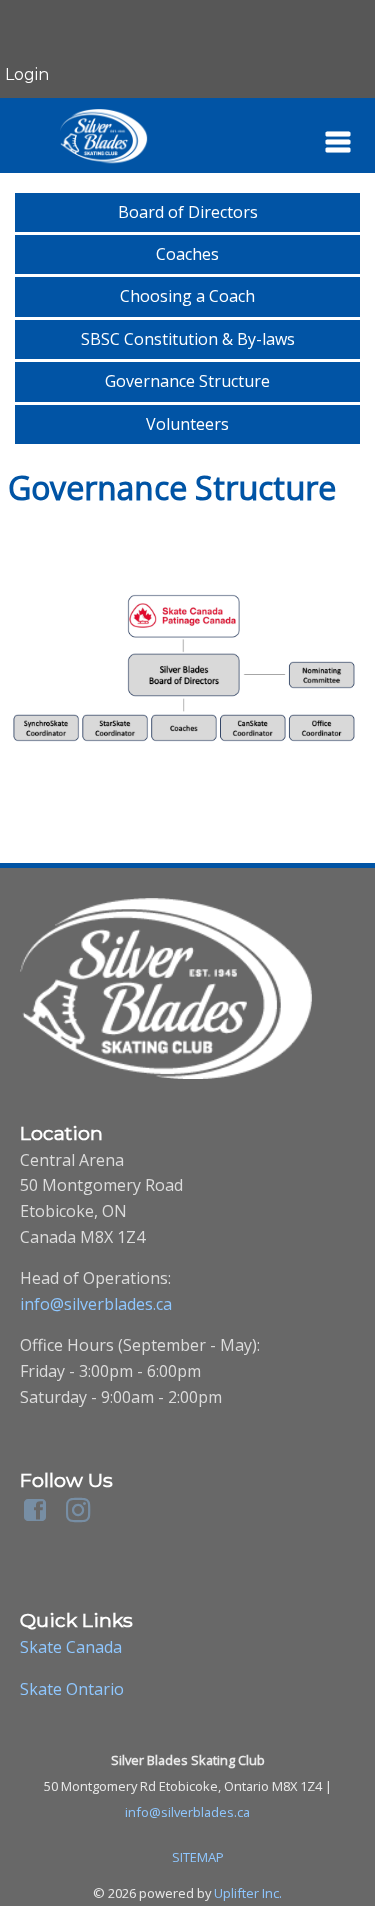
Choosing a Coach (187, 296)
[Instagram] (82, 1507)
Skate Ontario (72, 1689)
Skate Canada (71, 1647)
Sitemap (198, 1857)
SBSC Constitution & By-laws (188, 339)
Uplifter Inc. (248, 1893)
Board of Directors (188, 212)
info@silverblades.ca (96, 1304)
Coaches (187, 254)
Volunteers (187, 424)
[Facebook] (38, 1507)
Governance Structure (187, 381)
